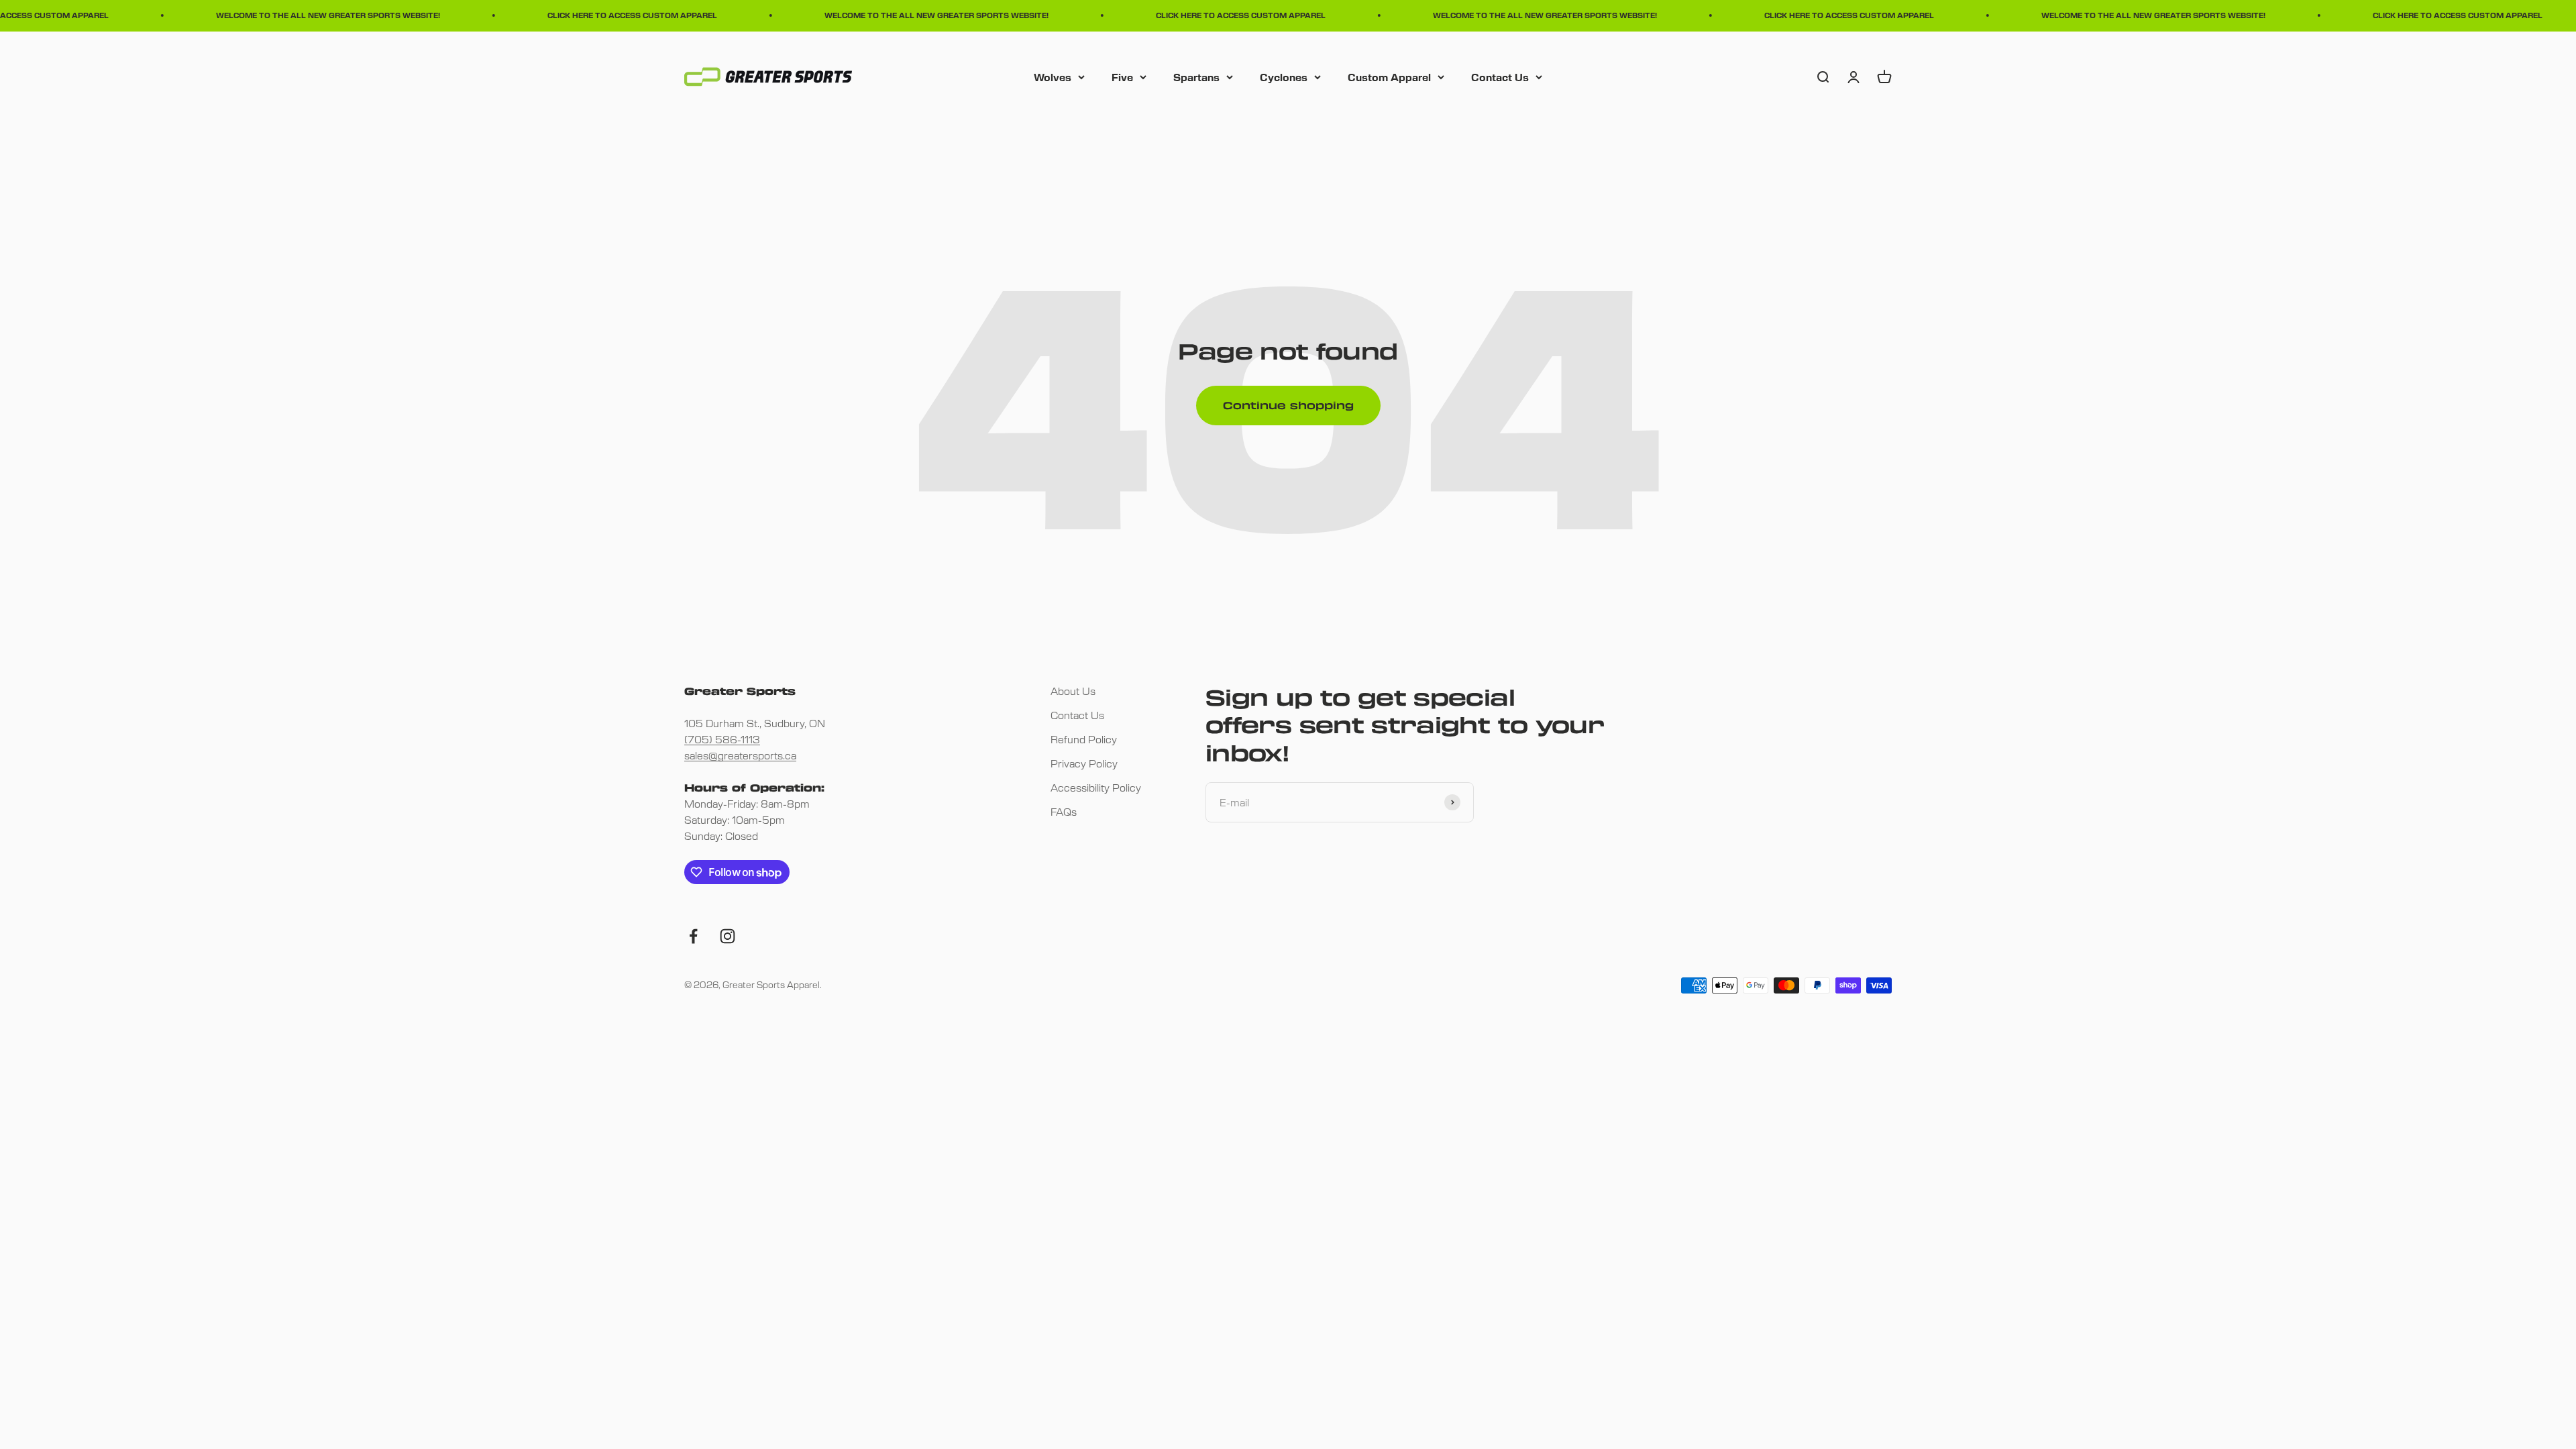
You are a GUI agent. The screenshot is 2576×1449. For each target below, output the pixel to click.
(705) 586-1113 (722, 739)
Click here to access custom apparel (589, 15)
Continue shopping (1288, 405)
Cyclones (1284, 76)
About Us (1073, 691)
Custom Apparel (1389, 76)
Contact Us (1500, 76)
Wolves (1053, 76)
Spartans (1196, 76)
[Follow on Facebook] (693, 936)
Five (1122, 76)
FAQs (1064, 811)
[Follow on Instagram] (728, 936)
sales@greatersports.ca (740, 755)
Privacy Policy (1084, 763)
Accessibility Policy (1096, 787)
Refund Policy (1084, 739)
